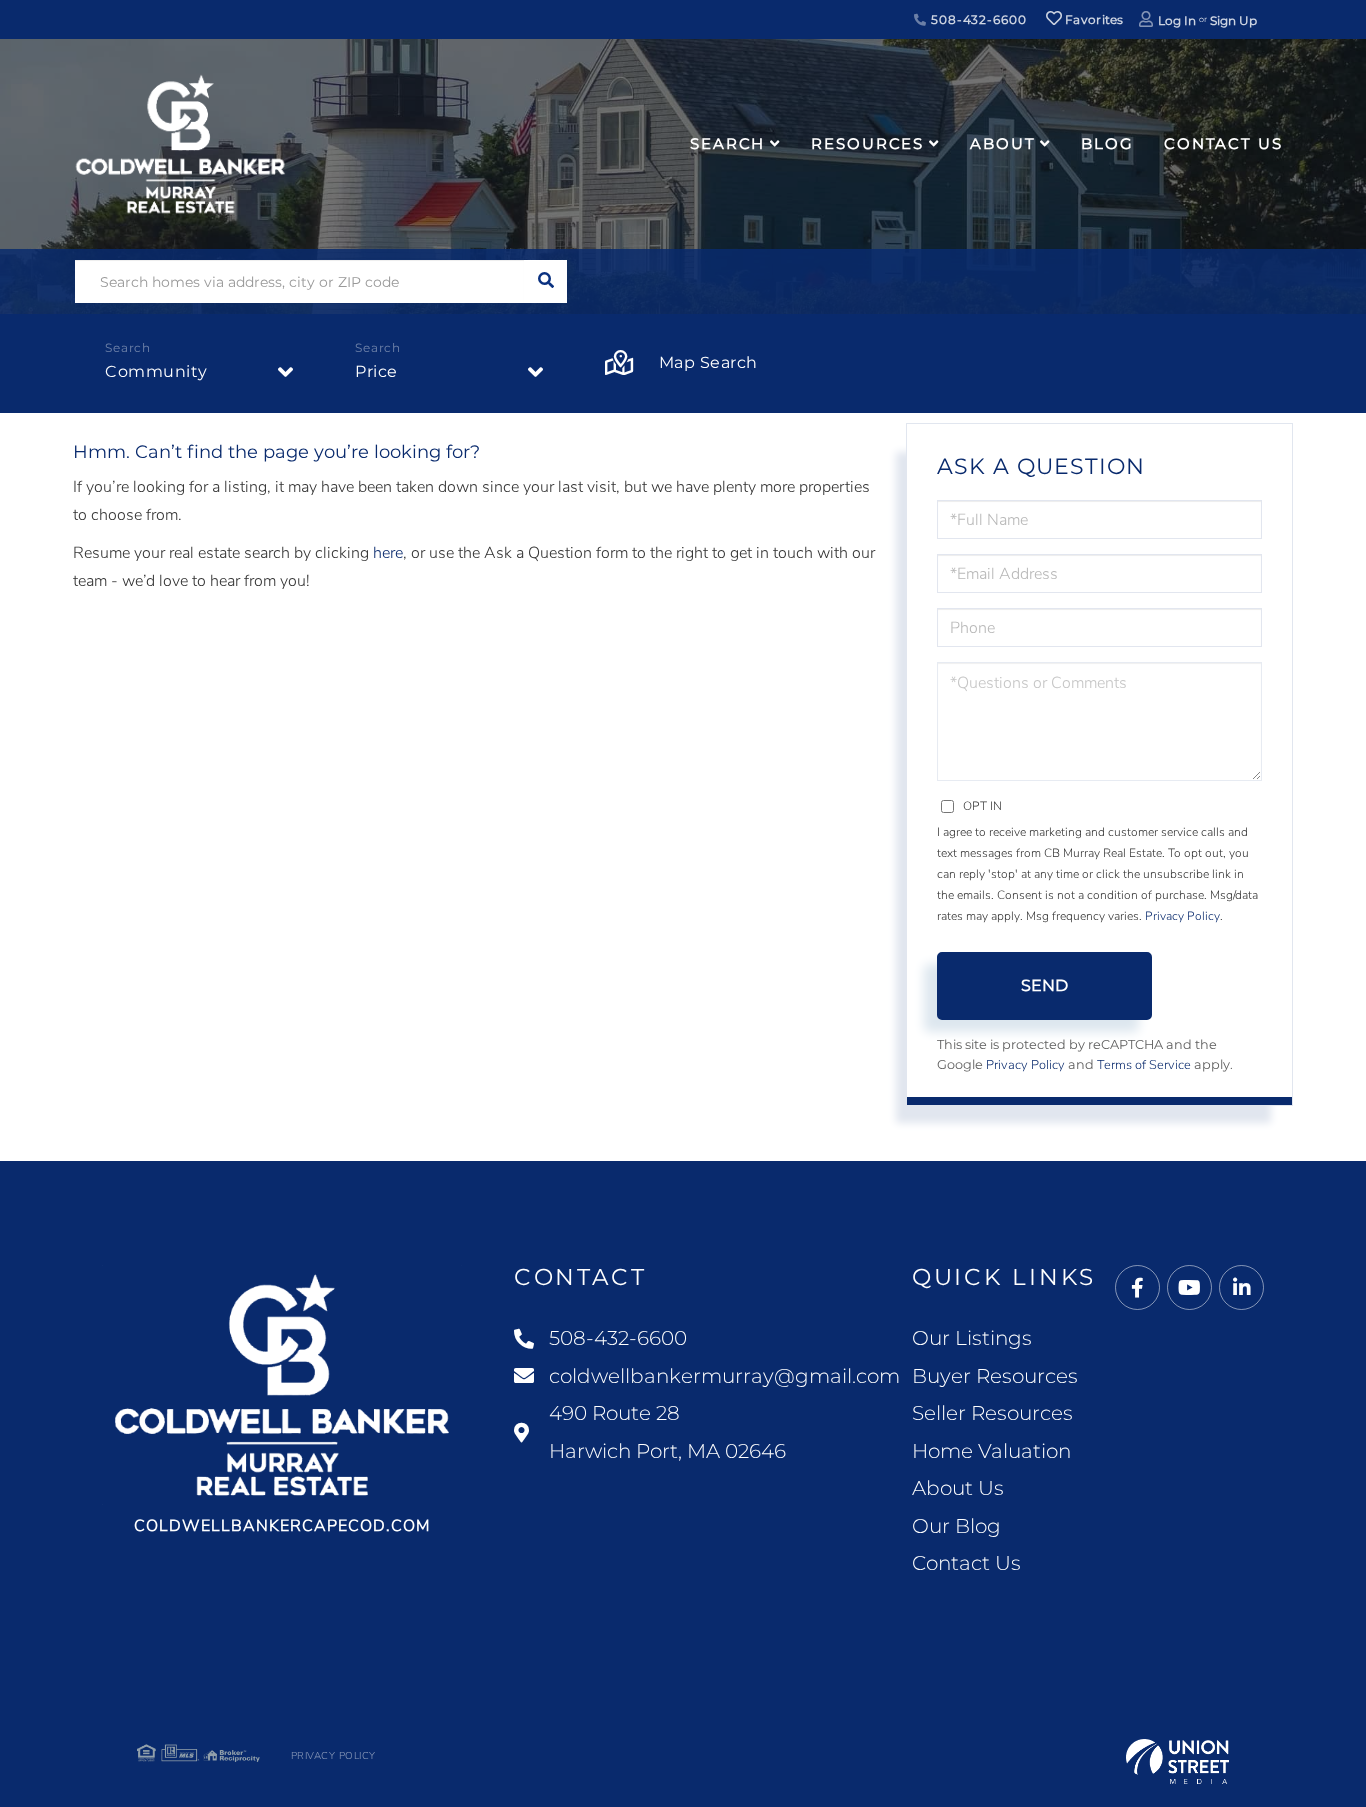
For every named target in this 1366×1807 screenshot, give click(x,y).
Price (376, 371)
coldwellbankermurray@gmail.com (724, 1376)
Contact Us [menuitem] (1223, 143)
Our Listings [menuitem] (972, 1338)
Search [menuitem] (727, 143)
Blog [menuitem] (1107, 143)
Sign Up (1233, 20)
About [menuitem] (1002, 143)
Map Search (708, 362)
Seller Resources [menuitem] (992, 1413)
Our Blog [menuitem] (956, 1526)
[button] (545, 281)
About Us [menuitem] (958, 1488)
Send (1044, 985)
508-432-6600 (976, 19)
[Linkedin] (1241, 1288)
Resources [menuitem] (867, 143)
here (388, 553)
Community (156, 371)
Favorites (1093, 19)
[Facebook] (1137, 1288)
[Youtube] (1189, 1288)
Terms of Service (1144, 1065)
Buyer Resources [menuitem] (995, 1376)
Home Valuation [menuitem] (991, 1451)
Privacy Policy (1182, 916)
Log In (1177, 20)
